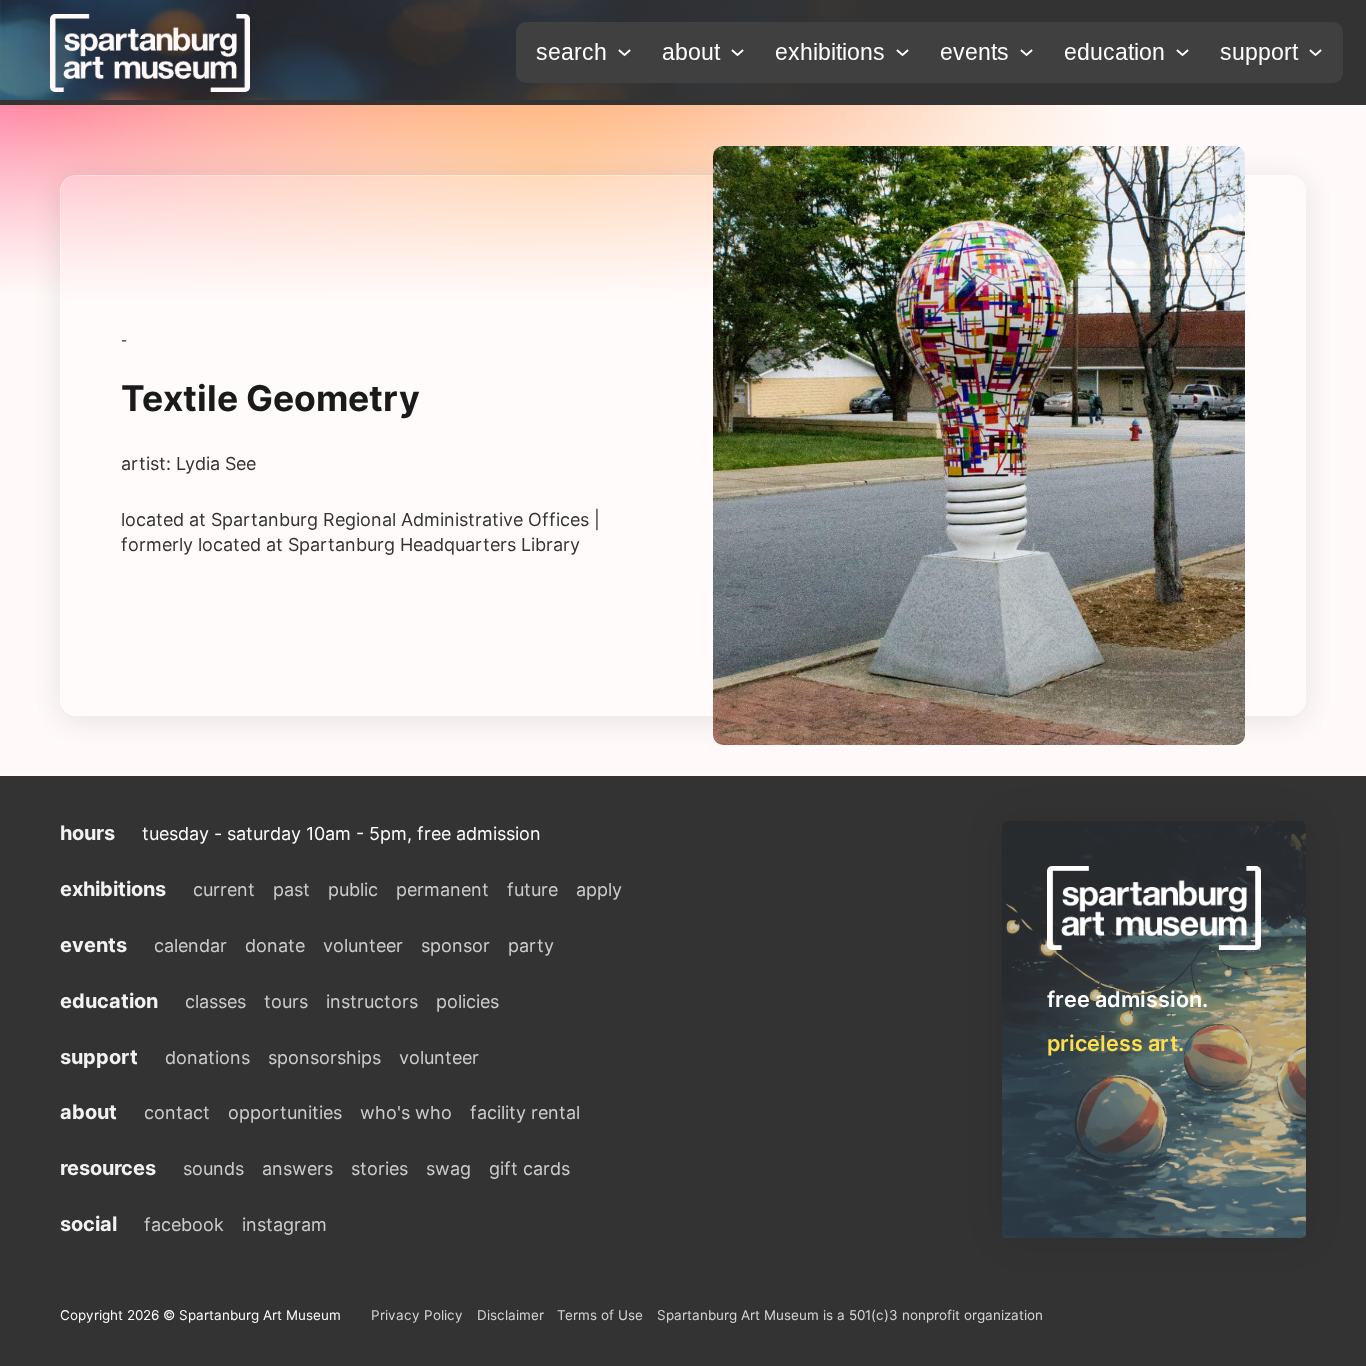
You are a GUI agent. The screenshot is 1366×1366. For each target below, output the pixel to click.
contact (177, 1112)
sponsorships (324, 1057)
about (691, 52)
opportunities (285, 1112)
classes (215, 1001)
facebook (184, 1224)
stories (379, 1168)
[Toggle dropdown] (624, 52)
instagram (284, 1224)
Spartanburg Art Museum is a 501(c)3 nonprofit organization (850, 1315)
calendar (190, 945)
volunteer (363, 945)
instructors (372, 1001)
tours (286, 1001)
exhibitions (830, 52)
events (974, 52)
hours (87, 833)
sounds (213, 1168)
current (224, 889)
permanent (442, 889)
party (531, 945)
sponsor (455, 945)
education (1114, 52)
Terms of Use (600, 1315)
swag (448, 1168)
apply (599, 889)
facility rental (525, 1112)
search (571, 52)
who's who (406, 1112)
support (1259, 52)
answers (297, 1168)
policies (467, 1001)
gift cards (529, 1168)
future (532, 889)
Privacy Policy (417, 1315)
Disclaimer (510, 1315)
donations (207, 1057)
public (353, 889)
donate (275, 945)
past (291, 889)
